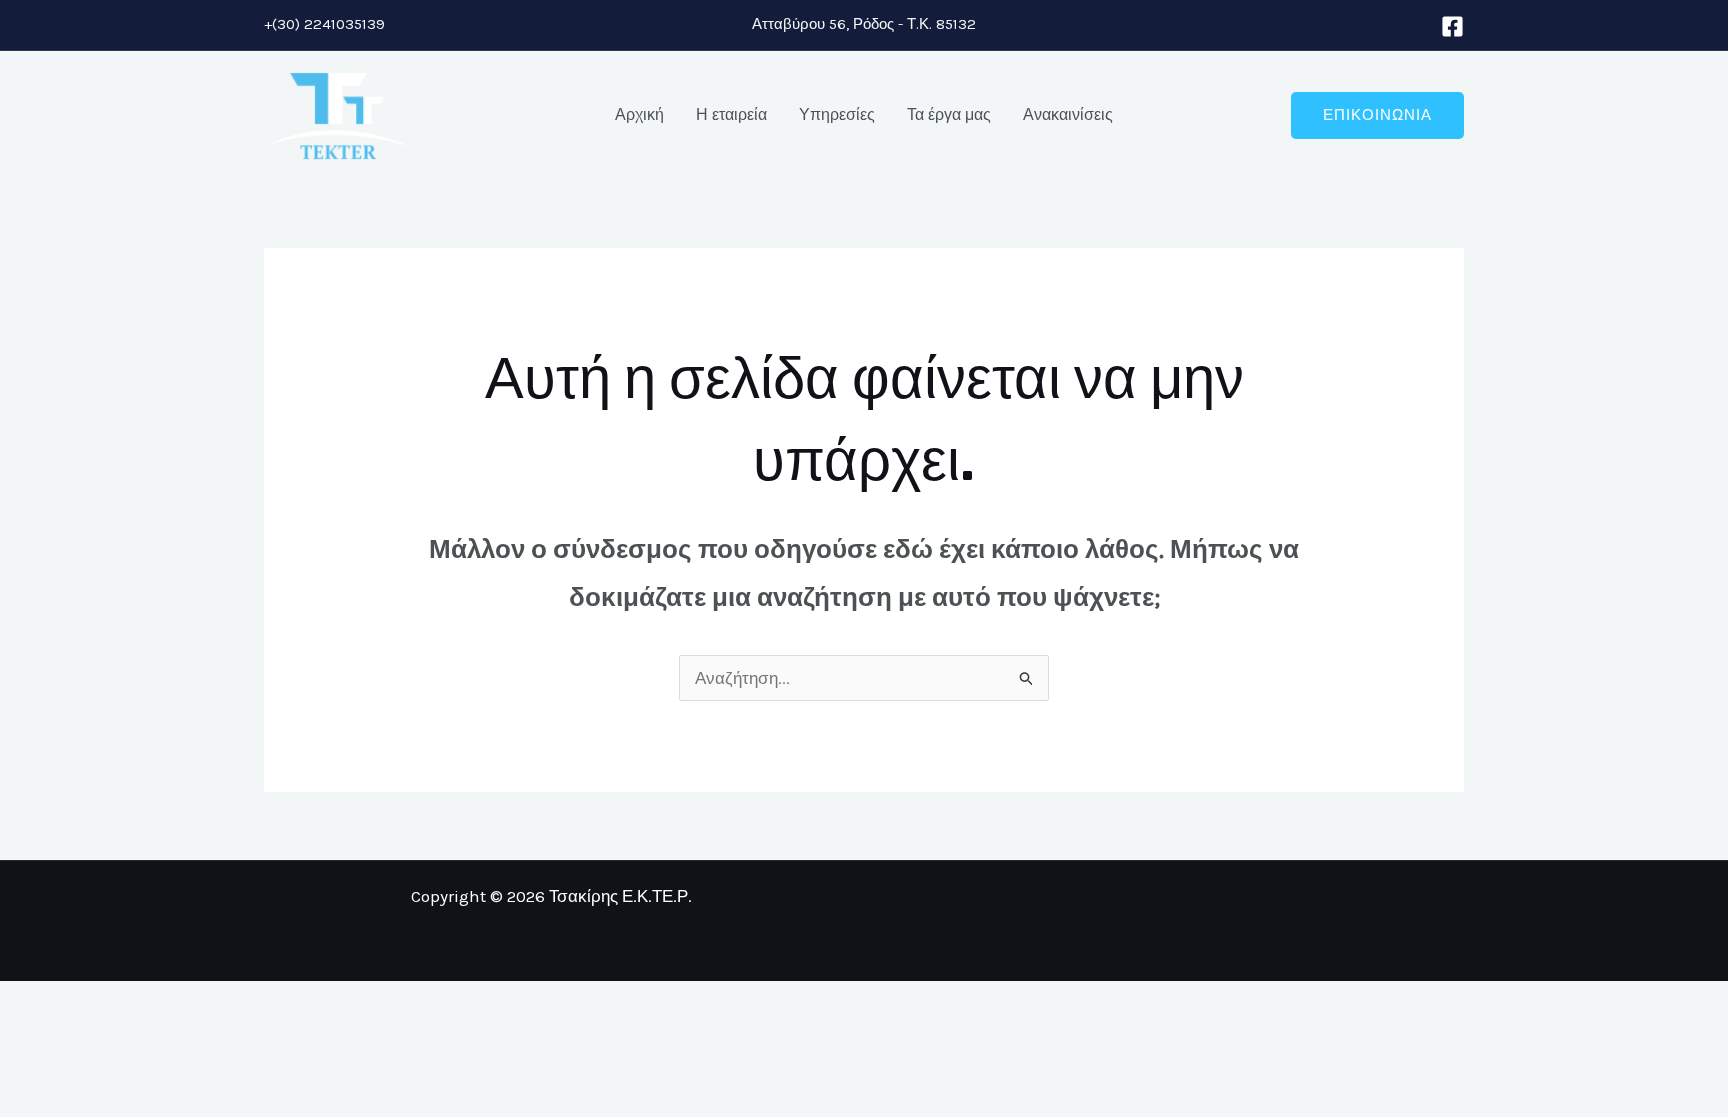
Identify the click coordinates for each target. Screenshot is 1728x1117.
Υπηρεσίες (837, 114)
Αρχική (639, 114)
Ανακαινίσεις (1068, 114)
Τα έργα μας (949, 114)
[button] (1377, 115)
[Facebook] (1452, 26)
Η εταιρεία (731, 114)
